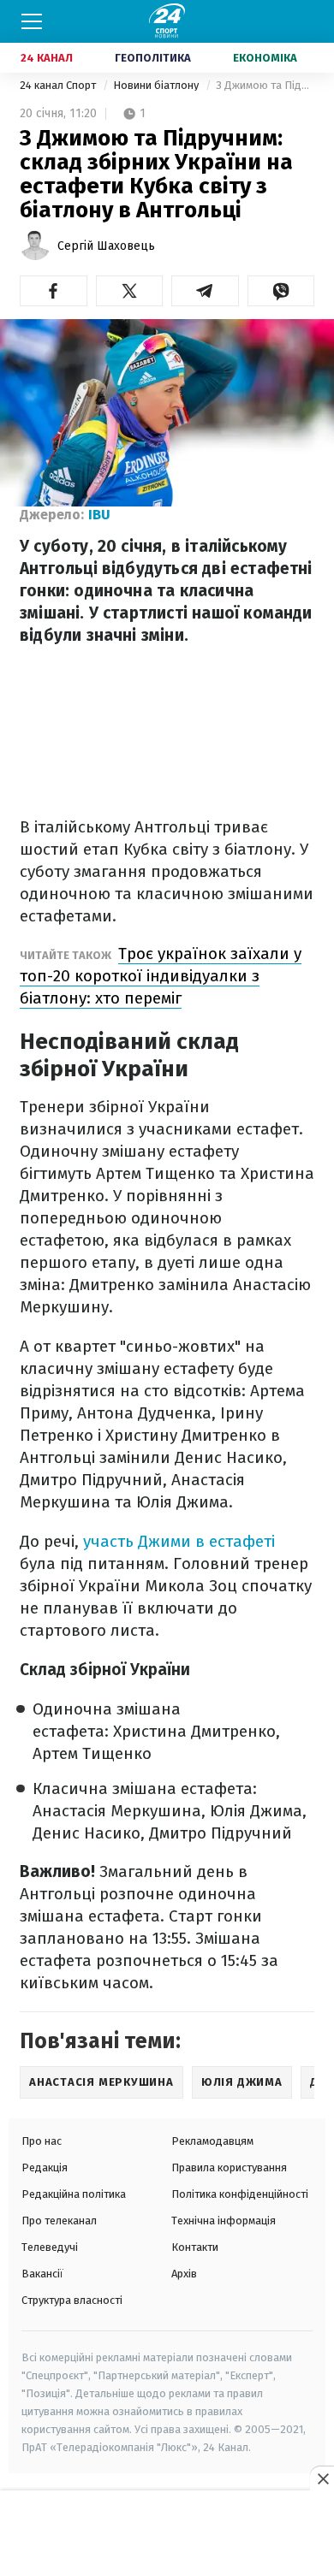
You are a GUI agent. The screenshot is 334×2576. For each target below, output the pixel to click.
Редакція (45, 2167)
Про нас (42, 2141)
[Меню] (32, 21)
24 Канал (47, 58)
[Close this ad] (322, 2478)
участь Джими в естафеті (179, 1541)
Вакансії (42, 2274)
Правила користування (229, 2167)
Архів (184, 2274)
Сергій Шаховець (106, 246)
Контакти (195, 2247)
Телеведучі (50, 2247)
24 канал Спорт (59, 85)
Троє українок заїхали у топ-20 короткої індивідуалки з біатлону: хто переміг (161, 976)
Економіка (265, 58)
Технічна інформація (224, 2221)
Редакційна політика (74, 2194)
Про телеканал (59, 2221)
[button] (54, 291)
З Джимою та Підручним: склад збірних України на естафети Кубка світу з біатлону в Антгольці (265, 85)
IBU (99, 515)
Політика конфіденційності (240, 2194)
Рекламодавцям (212, 2141)
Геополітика (153, 58)
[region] (167, 2534)
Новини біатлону (157, 85)
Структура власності (72, 2300)
